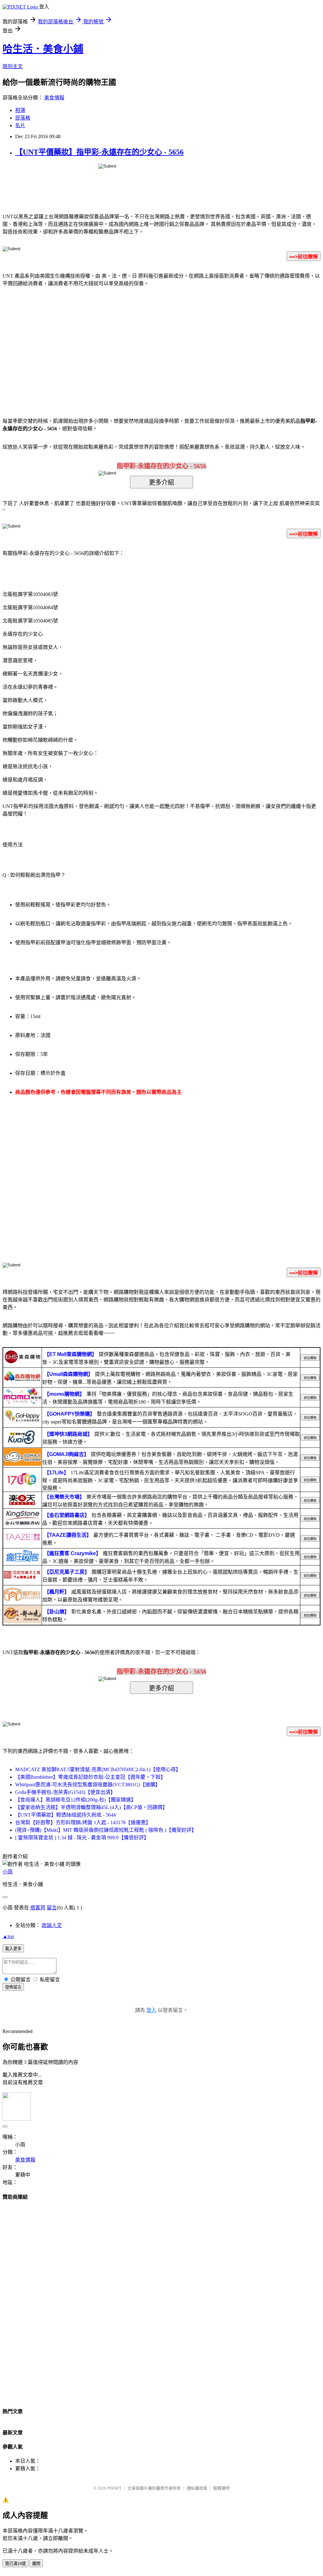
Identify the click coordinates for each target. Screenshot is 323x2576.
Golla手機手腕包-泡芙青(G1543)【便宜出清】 (65, 1792)
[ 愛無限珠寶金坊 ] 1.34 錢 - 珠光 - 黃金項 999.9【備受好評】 (82, 1838)
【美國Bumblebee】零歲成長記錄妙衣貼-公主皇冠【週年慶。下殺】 (90, 1777)
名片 (20, 125)
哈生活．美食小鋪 (43, 49)
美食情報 (54, 98)
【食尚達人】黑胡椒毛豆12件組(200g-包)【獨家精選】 (76, 1800)
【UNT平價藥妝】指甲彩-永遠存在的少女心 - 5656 (99, 152)
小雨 (8, 1872)
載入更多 (13, 1949)
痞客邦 (38, 1908)
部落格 (23, 118)
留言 (52, 1908)
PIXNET (114, 2488)
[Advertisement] (108, 343)
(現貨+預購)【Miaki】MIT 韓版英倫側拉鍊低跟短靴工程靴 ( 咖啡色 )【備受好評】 (106, 1830)
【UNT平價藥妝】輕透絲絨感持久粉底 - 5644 (65, 1815)
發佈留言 (13, 1987)
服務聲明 (221, 2488)
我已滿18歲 (15, 2564)
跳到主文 (13, 66)
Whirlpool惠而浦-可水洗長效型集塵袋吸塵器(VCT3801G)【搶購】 (88, 1785)
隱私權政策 (197, 2488)
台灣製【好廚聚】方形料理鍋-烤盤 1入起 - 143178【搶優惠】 (83, 1822)
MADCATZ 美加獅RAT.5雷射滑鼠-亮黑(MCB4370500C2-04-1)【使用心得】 (98, 1769)
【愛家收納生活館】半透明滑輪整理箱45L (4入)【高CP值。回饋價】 (91, 1807)
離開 (36, 2564)
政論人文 (52, 1925)
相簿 (20, 110)
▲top (8, 1936)
